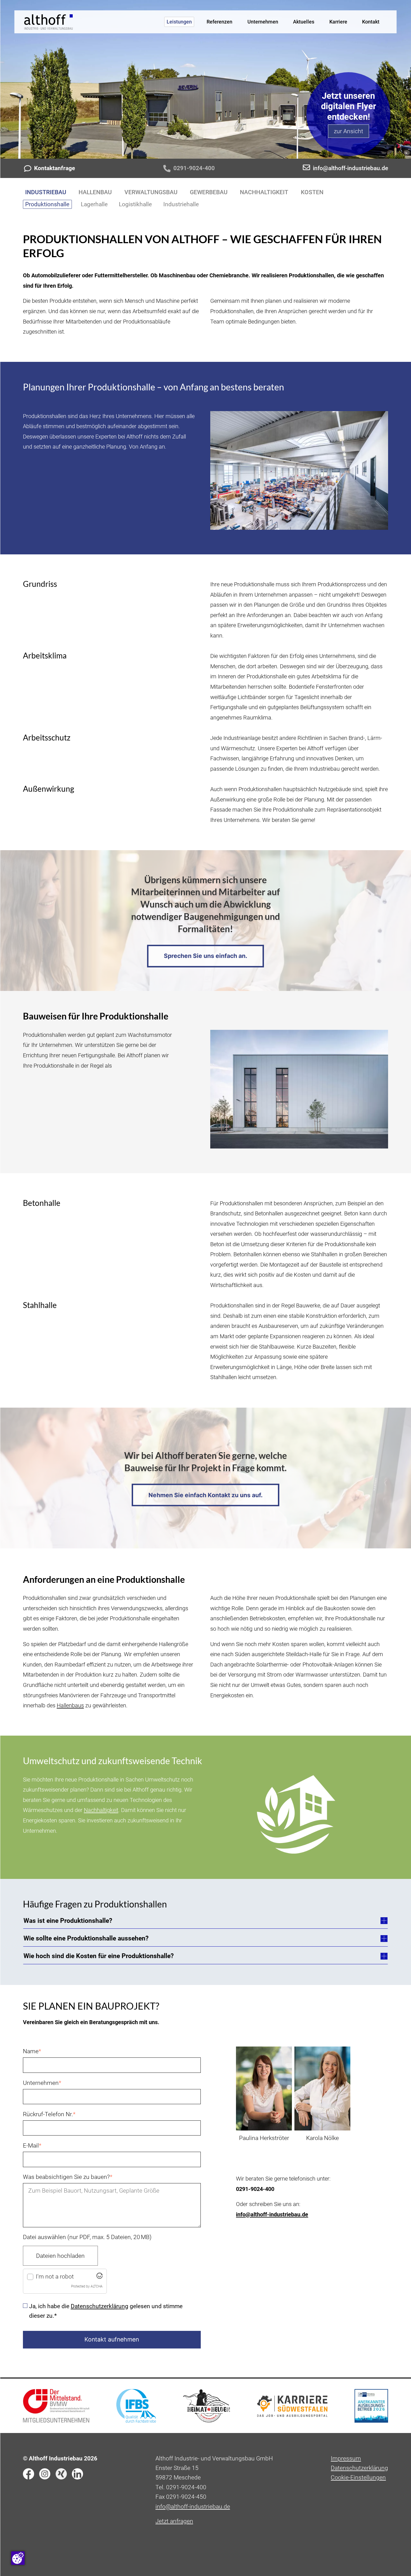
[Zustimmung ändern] (18, 2558)
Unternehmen (42, 2082)
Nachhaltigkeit (101, 1810)
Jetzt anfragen (174, 2521)
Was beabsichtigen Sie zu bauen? (68, 2176)
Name (32, 2051)
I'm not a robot (55, 2276)
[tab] (206, 1921)
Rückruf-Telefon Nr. (49, 2114)
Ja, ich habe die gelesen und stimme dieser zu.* (106, 2311)
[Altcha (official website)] (100, 2277)
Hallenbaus (70, 1705)
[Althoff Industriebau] (49, 22)
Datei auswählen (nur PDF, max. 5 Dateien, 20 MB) (87, 2237)
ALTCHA (97, 2286)
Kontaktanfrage (55, 168)
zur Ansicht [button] (349, 131)
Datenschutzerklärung (100, 2306)
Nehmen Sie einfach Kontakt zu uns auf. (206, 1495)
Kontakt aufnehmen (112, 2339)
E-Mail (32, 2145)
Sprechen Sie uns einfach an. (206, 956)
